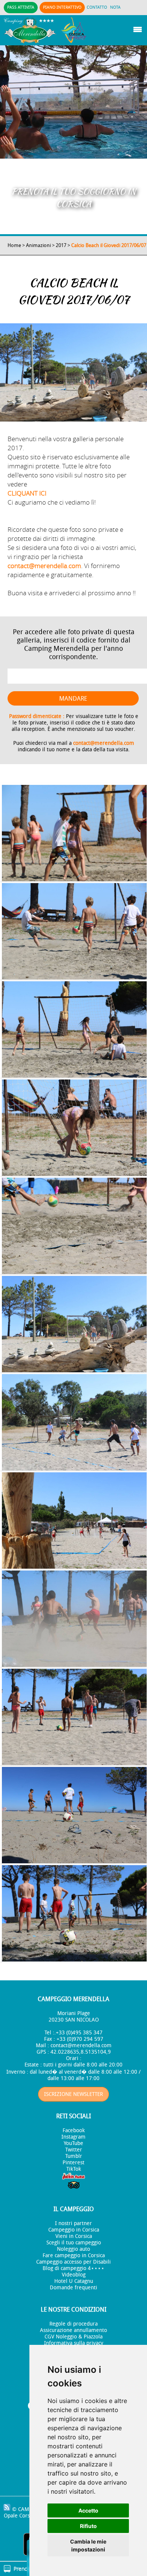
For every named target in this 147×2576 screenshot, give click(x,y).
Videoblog (74, 2275)
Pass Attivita (21, 7)
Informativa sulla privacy (74, 2343)
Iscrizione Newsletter (73, 2094)
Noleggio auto (73, 2249)
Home (14, 245)
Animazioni (38, 245)
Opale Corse (18, 2516)
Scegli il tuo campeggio (74, 2243)
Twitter (74, 2150)
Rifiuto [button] (88, 2526)
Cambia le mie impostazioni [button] (88, 2545)
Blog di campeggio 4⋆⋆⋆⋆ (73, 2268)
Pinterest (73, 2163)
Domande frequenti (73, 2288)
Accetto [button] (88, 2510)
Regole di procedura (73, 2324)
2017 (61, 245)
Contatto (97, 7)
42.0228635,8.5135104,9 (81, 2052)
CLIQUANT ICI (27, 493)
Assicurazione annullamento (73, 2330)
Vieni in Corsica (74, 2236)
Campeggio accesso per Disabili (73, 2262)
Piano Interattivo (62, 7)
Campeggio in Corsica (74, 2230)
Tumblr (74, 2156)
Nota (115, 7)
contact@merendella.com (44, 566)
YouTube (73, 2143)
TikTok (74, 2169)
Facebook (74, 2130)
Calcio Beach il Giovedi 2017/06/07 (109, 245)
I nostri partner (73, 2223)
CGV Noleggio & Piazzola (73, 2337)
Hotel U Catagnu (74, 2281)
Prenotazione (29, 2569)
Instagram (73, 2137)
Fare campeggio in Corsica (74, 2256)
